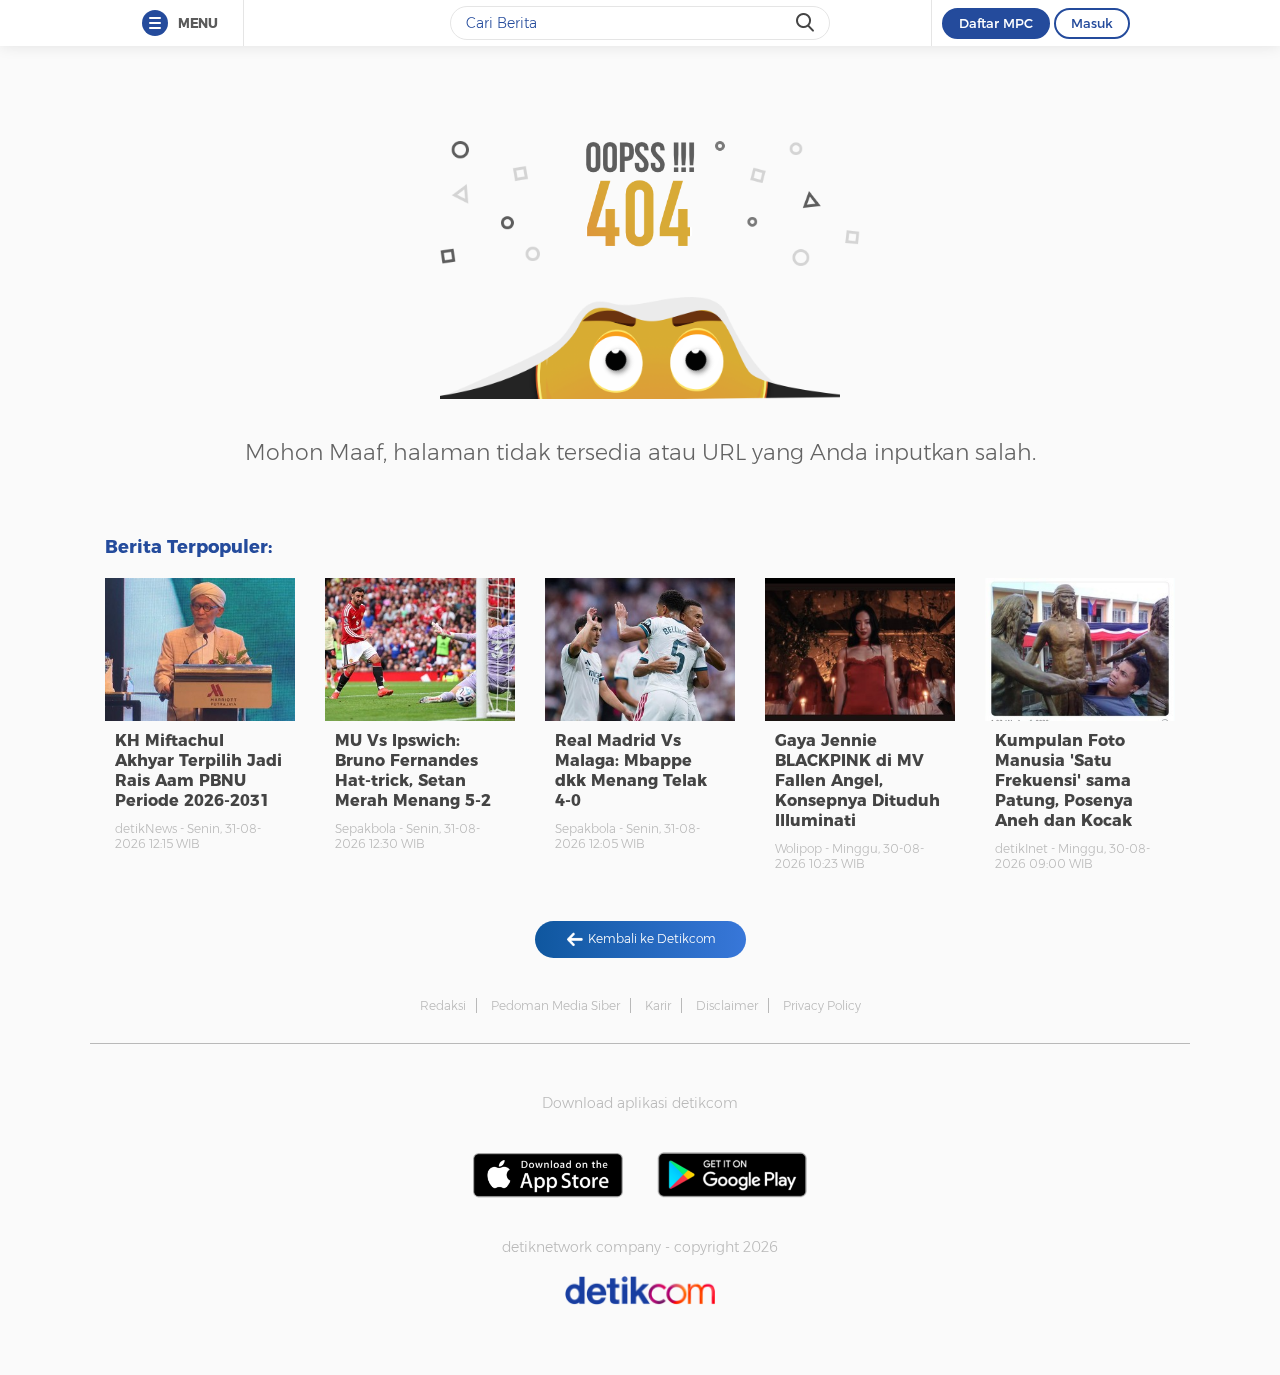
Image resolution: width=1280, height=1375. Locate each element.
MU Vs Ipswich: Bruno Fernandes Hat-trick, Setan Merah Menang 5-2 (413, 770)
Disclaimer (727, 1005)
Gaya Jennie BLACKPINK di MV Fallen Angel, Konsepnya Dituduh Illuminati (857, 780)
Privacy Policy (822, 1005)
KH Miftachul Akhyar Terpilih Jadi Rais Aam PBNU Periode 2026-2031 (198, 770)
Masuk (1092, 23)
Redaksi (443, 1005)
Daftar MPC (996, 23)
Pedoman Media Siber (555, 1005)
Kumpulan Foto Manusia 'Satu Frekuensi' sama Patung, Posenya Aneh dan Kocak (1064, 780)
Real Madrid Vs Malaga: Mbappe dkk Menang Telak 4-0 (631, 770)
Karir (658, 1005)
